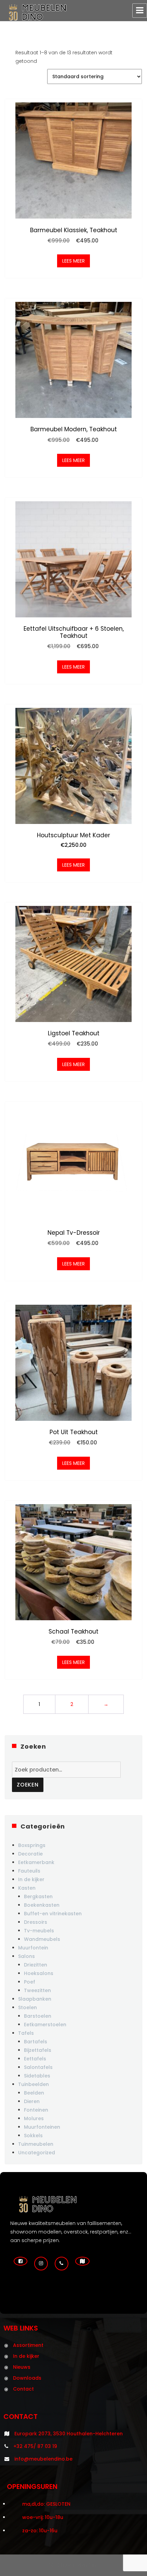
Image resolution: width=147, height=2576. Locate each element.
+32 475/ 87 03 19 (35, 2446)
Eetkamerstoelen (45, 2025)
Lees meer (73, 261)
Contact (23, 2389)
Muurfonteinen (42, 2127)
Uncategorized (37, 2153)
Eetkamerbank (36, 1862)
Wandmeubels (42, 1939)
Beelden (34, 2093)
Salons (26, 1956)
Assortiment (28, 2345)
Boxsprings (32, 1845)
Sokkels (33, 2136)
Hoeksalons (39, 1973)
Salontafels (38, 2067)
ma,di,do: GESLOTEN (46, 2504)
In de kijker (31, 1879)
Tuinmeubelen (36, 2144)
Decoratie (30, 1854)
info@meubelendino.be (43, 2459)
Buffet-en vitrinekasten (53, 1914)
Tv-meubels (39, 1931)
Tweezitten (37, 1990)
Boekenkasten (42, 1905)
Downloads (27, 2378)
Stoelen (28, 2007)
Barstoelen (38, 2016)
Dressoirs (36, 1922)
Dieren (32, 2101)
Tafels (26, 2033)
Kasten (27, 1888)
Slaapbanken (35, 1999)
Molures (34, 2118)
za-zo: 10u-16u (40, 2531)
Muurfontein (33, 1948)
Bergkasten (38, 1896)
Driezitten (36, 1965)
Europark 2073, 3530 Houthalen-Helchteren (69, 2434)
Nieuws (22, 2367)
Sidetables (37, 2076)
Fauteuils (29, 1871)
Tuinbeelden (34, 2084)
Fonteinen (36, 2110)
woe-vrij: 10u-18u (43, 2517)
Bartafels (36, 2042)
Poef (30, 1982)
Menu (140, 11)
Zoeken (28, 1785)
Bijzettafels (38, 2050)
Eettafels (35, 2059)
